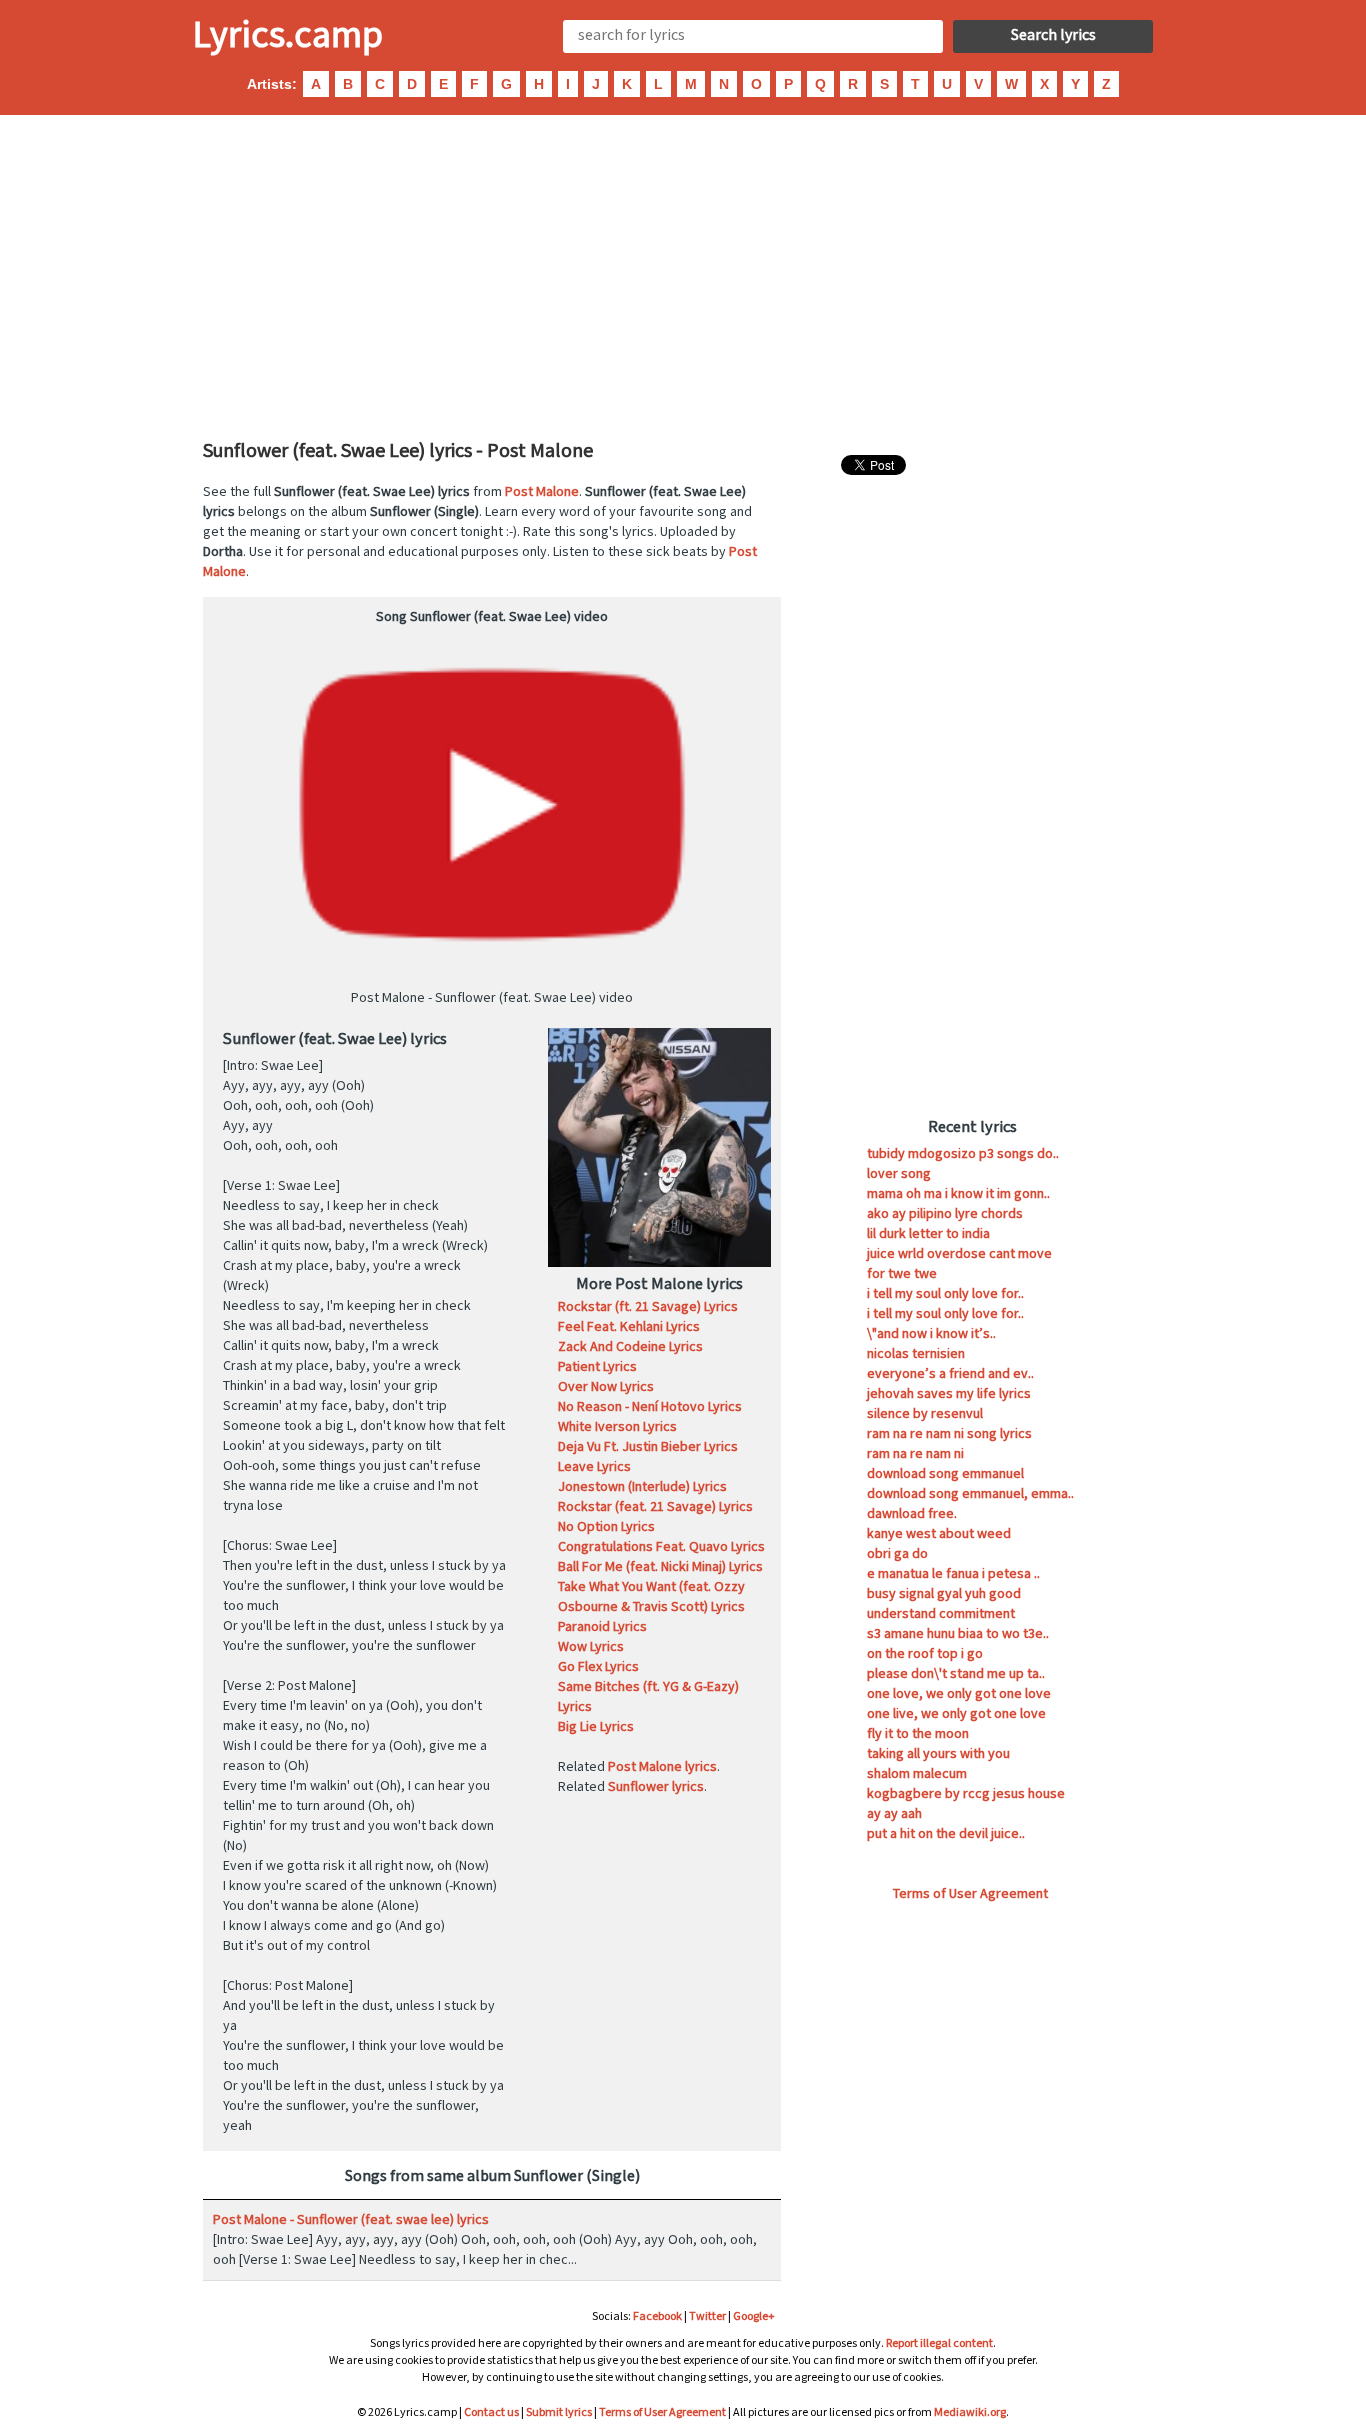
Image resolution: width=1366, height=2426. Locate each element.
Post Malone (542, 492)
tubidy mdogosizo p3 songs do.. (963, 1154)
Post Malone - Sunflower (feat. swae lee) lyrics (351, 2220)
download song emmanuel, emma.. (970, 1494)
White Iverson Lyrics (617, 1427)
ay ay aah (894, 1814)
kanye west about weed (939, 1534)
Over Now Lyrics (606, 1387)
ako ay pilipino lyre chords (945, 1214)
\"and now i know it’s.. (931, 1334)
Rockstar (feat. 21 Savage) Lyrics (655, 1507)
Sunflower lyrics (656, 1787)
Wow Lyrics (591, 1647)
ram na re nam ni (915, 1454)
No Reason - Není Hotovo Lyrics (650, 1407)
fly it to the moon (918, 1734)
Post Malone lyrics (662, 1767)
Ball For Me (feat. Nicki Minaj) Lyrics (660, 1567)
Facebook (657, 2316)
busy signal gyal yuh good (944, 1594)
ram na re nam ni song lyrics (949, 1434)
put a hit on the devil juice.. (946, 1834)
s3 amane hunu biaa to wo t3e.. (958, 1634)
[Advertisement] (683, 275)
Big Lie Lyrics (596, 1727)
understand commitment (941, 1614)
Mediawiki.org (970, 2412)
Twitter (707, 2316)
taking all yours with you (938, 1754)
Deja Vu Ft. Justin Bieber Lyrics (648, 1447)
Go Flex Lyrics (598, 1667)
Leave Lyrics (594, 1467)
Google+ (754, 2316)
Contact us (491, 2412)
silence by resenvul (925, 1414)
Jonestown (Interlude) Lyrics (642, 1487)
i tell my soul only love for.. (945, 1294)
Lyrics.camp (288, 35)
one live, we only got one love (956, 1714)
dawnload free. (912, 1514)
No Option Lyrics (606, 1527)
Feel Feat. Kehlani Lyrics (629, 1327)
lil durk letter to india (928, 1234)
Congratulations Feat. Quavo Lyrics (661, 1547)
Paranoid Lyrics (602, 1627)
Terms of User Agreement (970, 1894)
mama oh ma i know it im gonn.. (958, 1194)
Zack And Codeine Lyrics (630, 1347)
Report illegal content (939, 2343)
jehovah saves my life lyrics (949, 1394)
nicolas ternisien (916, 1354)
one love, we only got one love (959, 1694)
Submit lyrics (559, 2412)
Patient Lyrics (597, 1367)
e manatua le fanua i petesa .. (953, 1574)
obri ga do (897, 1554)
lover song (899, 1174)
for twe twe (902, 1274)
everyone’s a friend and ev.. (950, 1374)
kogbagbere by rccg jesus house (966, 1794)
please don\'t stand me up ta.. (956, 1674)
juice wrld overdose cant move (959, 1254)
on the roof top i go (925, 1654)
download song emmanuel (945, 1474)
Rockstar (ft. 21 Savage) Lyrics (648, 1307)
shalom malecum (917, 1774)
